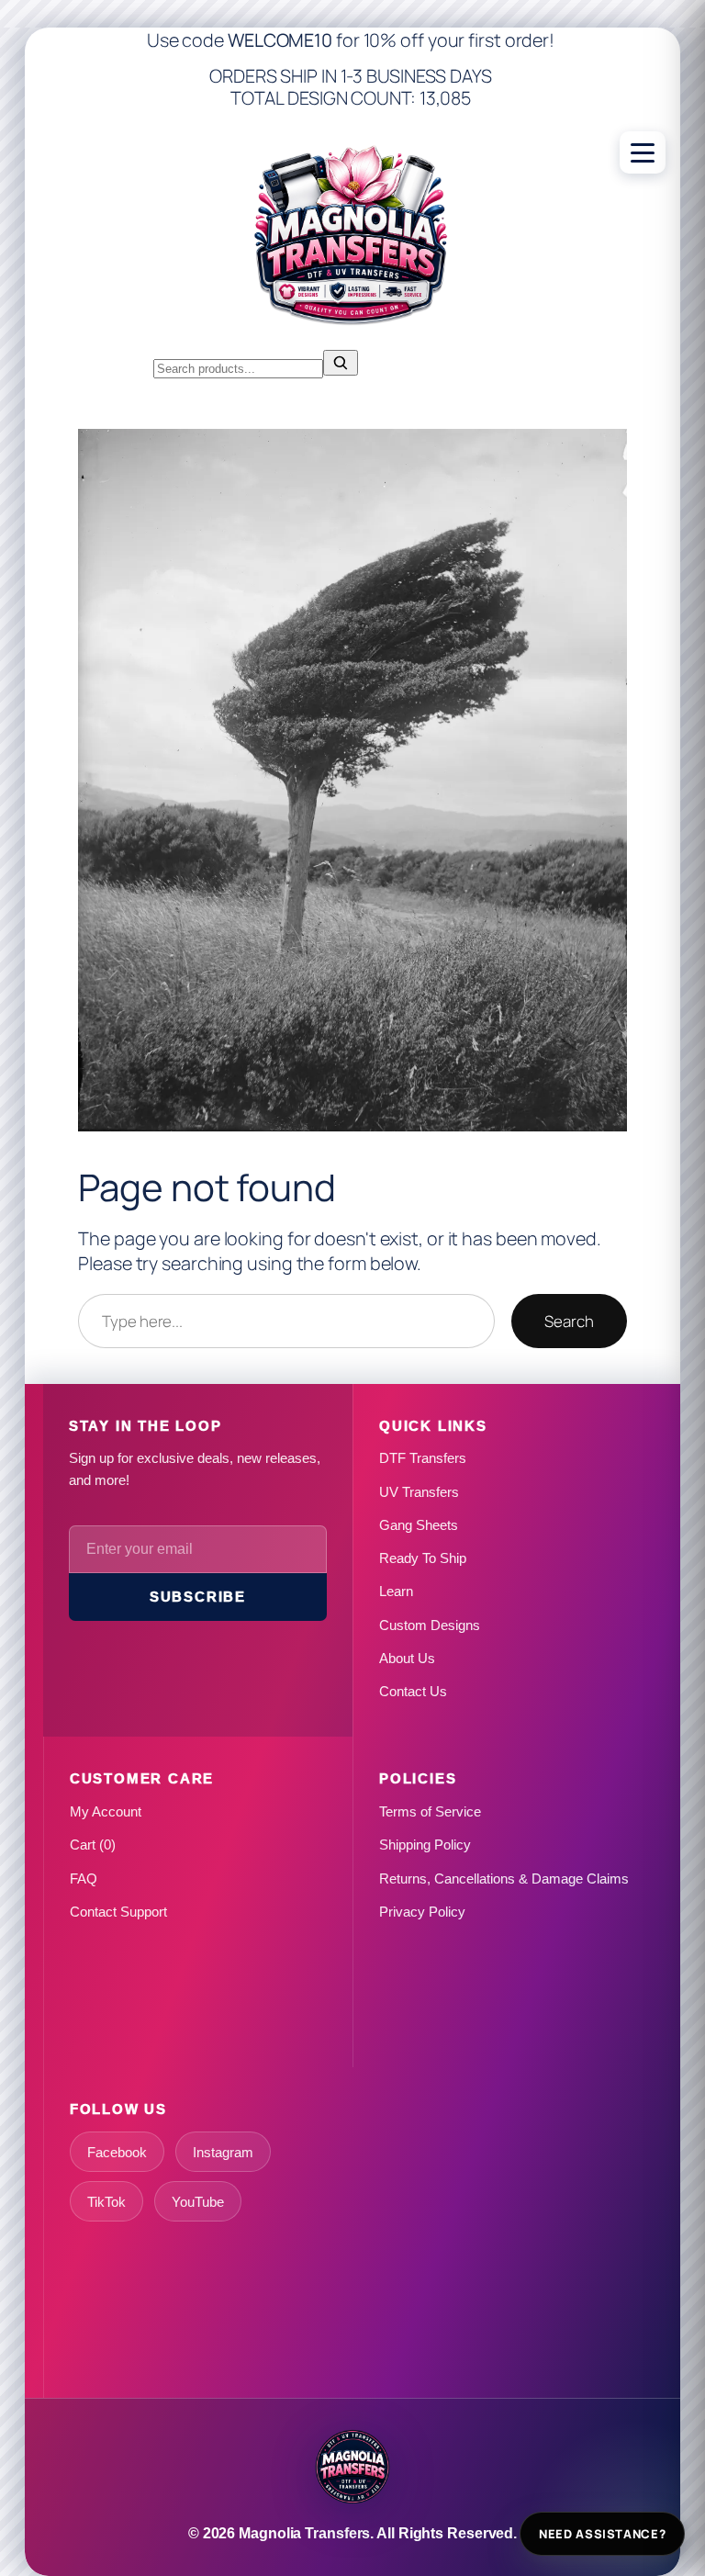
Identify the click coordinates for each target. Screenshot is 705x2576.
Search (569, 1321)
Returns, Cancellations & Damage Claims (504, 1879)
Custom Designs (430, 1625)
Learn (396, 1591)
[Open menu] (643, 152)
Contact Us (413, 1691)
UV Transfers (419, 1492)
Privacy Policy (422, 1912)
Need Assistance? (602, 2534)
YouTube (198, 2202)
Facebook (117, 2152)
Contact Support (118, 1912)
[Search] (341, 363)
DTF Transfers (423, 1458)
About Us (407, 1658)
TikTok (106, 2202)
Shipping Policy (425, 1845)
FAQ (84, 1879)
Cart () (93, 1845)
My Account (106, 1811)
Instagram (223, 2152)
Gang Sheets (419, 1525)
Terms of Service (430, 1811)
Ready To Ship (423, 1558)
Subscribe (198, 1597)
